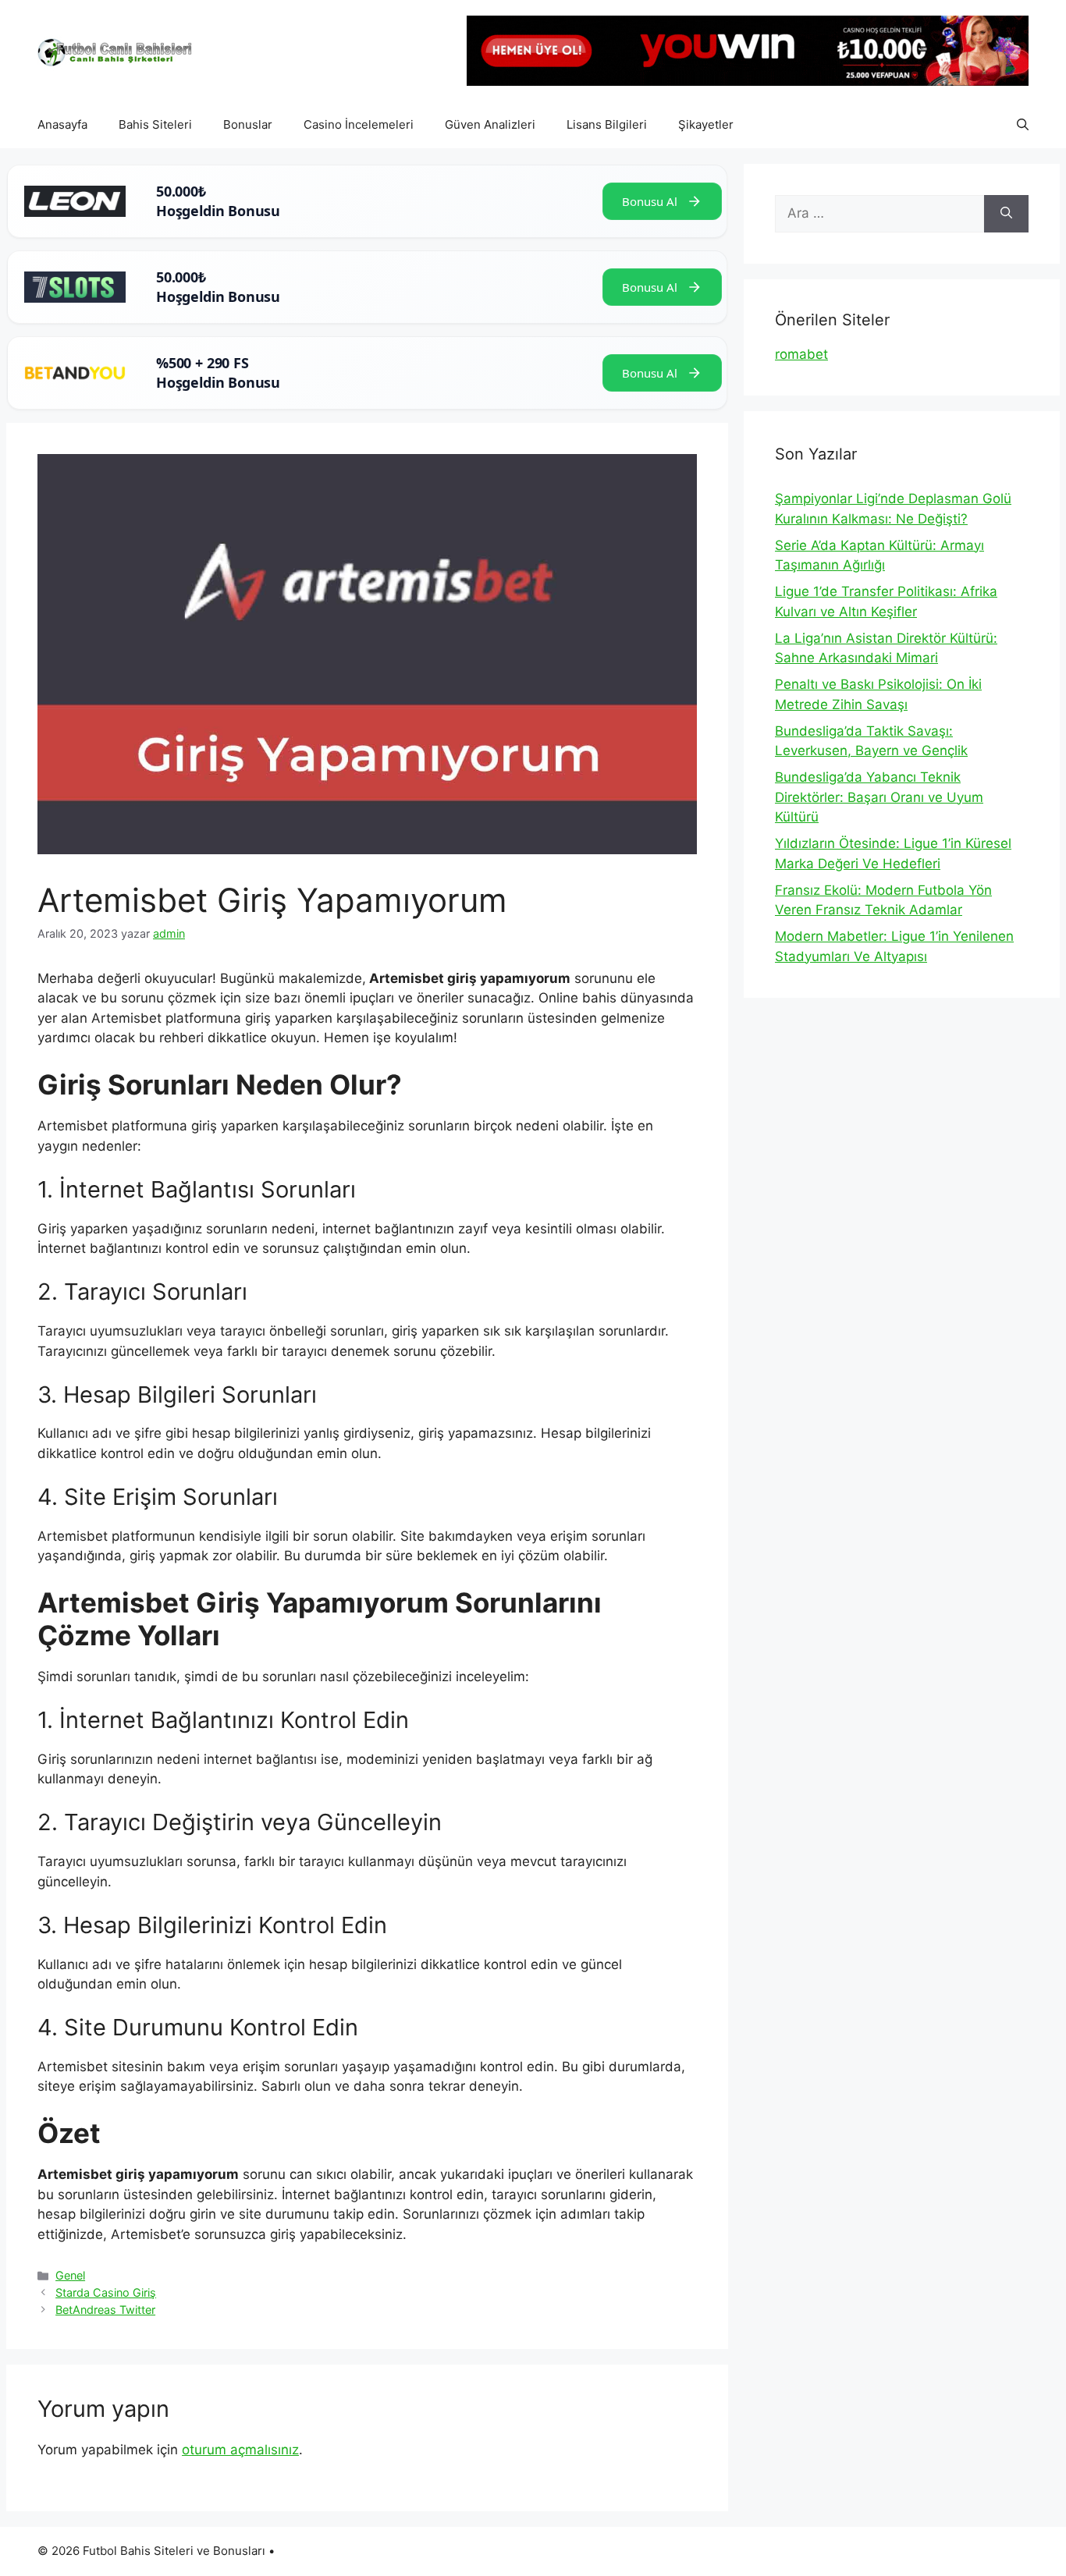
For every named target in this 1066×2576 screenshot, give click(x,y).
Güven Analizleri (490, 124)
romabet (801, 354)
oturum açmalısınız (240, 2450)
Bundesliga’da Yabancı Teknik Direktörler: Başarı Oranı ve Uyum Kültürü (879, 797)
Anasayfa (62, 124)
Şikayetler (706, 124)
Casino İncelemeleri (359, 124)
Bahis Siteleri (155, 124)
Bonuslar (248, 124)
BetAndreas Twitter (105, 2310)
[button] (1023, 125)
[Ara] (1006, 214)
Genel (70, 2275)
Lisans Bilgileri (607, 124)
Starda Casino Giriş (106, 2292)
